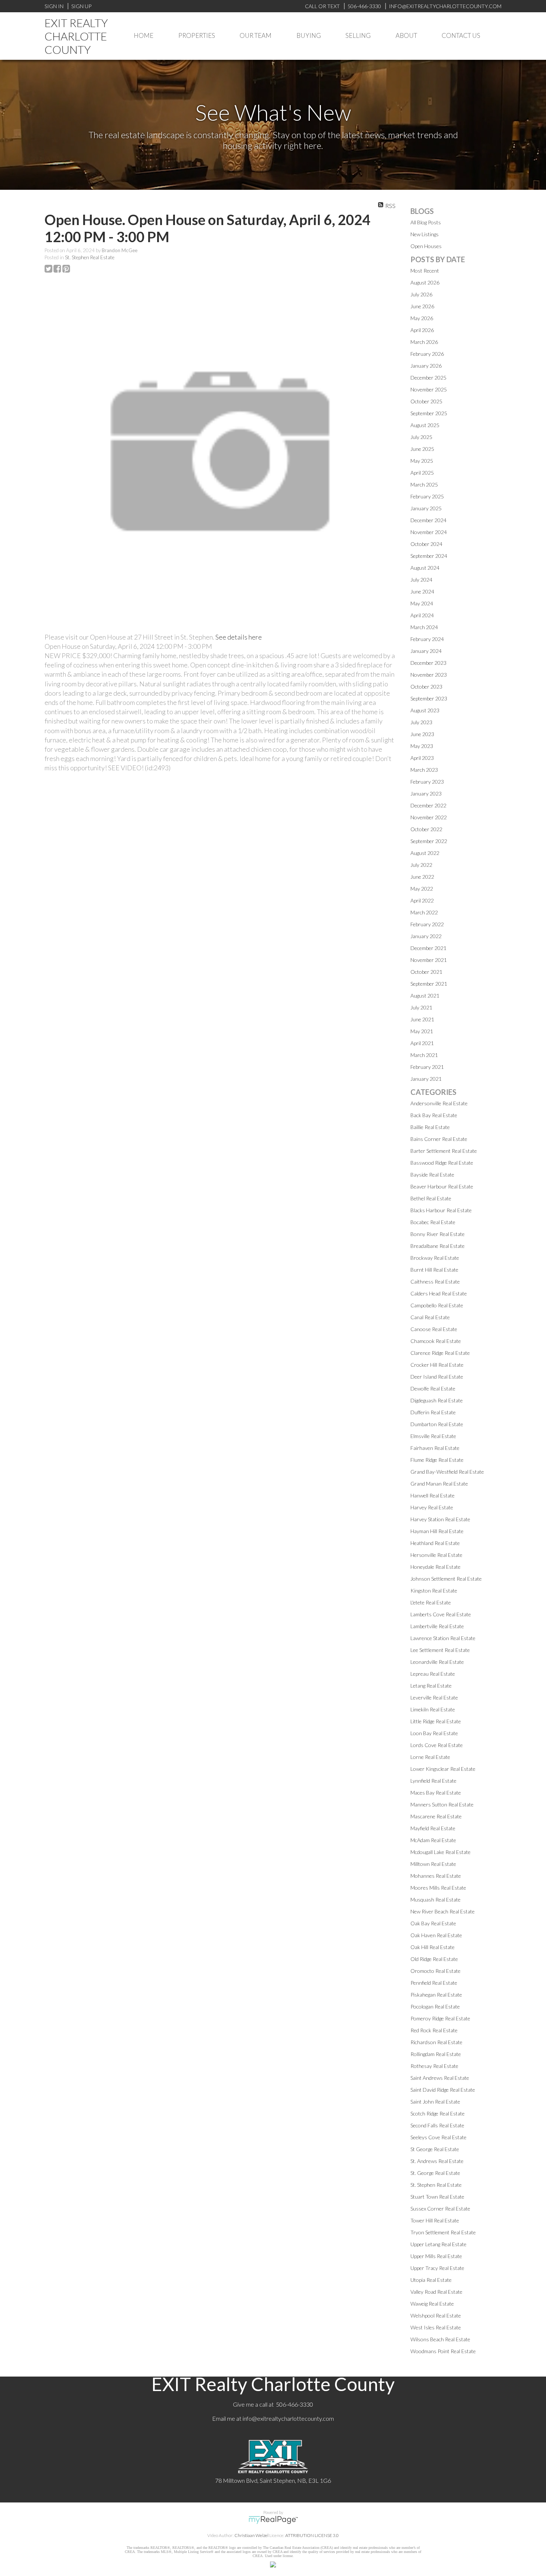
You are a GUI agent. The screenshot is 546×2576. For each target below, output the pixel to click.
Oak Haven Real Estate (436, 1935)
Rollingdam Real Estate (436, 2054)
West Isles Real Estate (436, 2327)
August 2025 (425, 425)
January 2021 (426, 1079)
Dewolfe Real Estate (433, 1388)
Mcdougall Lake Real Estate (441, 1852)
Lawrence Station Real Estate (443, 1638)
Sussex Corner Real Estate (440, 2209)
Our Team (256, 35)
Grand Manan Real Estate (439, 1484)
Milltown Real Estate (433, 1864)
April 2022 (422, 900)
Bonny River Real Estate (438, 1234)
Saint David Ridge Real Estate (443, 2090)
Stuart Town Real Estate (437, 2197)
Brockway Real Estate (435, 1258)
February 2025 (427, 496)
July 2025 (421, 437)
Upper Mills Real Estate (436, 2256)
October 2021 (426, 972)
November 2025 (429, 389)
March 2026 (424, 342)
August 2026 (425, 282)
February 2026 (427, 354)
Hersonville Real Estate (436, 1555)
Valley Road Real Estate (436, 2292)
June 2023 (422, 734)
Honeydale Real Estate (435, 1567)
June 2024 (422, 591)
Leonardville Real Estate (437, 1662)
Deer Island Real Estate (437, 1377)
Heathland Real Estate (435, 1543)
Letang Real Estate (431, 1686)
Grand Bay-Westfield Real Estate (447, 1472)
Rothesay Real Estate (434, 2066)
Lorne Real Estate (430, 1757)
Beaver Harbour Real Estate (442, 1186)
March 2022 (424, 912)
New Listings (425, 234)
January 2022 (426, 936)
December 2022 (428, 805)
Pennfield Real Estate (434, 1983)
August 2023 (425, 710)
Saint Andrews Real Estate (440, 2078)
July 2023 (421, 722)
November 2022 (429, 817)
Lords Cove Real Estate (437, 1745)
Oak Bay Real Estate (433, 1923)
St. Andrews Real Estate (437, 2161)
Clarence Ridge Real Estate (440, 1353)
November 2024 (429, 532)
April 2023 (422, 758)
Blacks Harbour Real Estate (441, 1210)
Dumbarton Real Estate (437, 1424)
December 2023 (428, 663)
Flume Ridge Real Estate (437, 1460)
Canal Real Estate (430, 1317)
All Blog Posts (426, 222)
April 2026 (422, 330)
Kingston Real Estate (434, 1591)
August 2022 (425, 853)
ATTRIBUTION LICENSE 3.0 (312, 2535)
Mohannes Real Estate (436, 1876)
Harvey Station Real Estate (440, 1519)
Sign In (54, 6)
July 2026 (421, 294)
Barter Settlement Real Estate (444, 1151)
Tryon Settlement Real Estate (443, 2232)
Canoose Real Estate (434, 1329)
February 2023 (427, 782)
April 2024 (422, 615)
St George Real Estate (435, 2149)
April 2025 (422, 473)
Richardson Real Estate (436, 2042)
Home (144, 35)
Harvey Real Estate (432, 1507)
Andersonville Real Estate (439, 1103)
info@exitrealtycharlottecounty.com (288, 2418)
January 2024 (426, 651)
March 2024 (424, 627)
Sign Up (81, 6)
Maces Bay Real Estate (436, 1793)
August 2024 (425, 568)
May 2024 (422, 603)
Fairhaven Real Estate (435, 1448)
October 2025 (426, 401)
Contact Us (461, 35)
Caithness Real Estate (435, 1282)
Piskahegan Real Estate (436, 1995)
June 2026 (422, 306)
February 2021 (427, 1067)
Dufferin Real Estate (433, 1412)
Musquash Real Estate (435, 1900)
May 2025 (422, 461)
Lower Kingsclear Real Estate (443, 1769)
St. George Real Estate (435, 2173)
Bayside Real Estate (432, 1175)
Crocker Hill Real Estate (437, 1365)
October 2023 (426, 687)
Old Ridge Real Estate (434, 1959)
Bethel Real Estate (431, 1198)
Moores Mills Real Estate (438, 1888)
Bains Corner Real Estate (439, 1139)
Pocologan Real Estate (435, 2006)
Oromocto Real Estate (435, 1971)
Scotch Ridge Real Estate (438, 2113)
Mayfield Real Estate (433, 1828)
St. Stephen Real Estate (90, 257)
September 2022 (429, 841)
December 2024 (428, 520)
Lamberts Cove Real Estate (441, 1614)
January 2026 (426, 366)
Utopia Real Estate (431, 2280)
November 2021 (429, 960)
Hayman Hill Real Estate (437, 1531)
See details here (239, 637)
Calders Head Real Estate (439, 1293)
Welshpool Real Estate (436, 2315)
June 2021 (422, 1019)
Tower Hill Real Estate (435, 2220)
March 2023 (424, 770)
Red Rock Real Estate (434, 2030)
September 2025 (429, 413)
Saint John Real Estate (435, 2102)
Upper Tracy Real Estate (437, 2268)
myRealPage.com (273, 2520)
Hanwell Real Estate (433, 1495)
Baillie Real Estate (430, 1127)
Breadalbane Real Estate (438, 1246)
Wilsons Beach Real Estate (440, 2339)
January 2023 (426, 793)
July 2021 (421, 1007)
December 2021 (428, 948)
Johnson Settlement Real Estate (446, 1579)
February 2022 (427, 924)
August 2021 (425, 996)
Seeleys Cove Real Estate (438, 2137)
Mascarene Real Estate (436, 1816)
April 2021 (422, 1043)
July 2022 (421, 865)
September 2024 (429, 556)
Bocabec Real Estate (433, 1222)
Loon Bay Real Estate (434, 1733)
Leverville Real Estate (434, 1697)
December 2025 (428, 378)
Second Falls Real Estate (437, 2125)
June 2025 (422, 449)
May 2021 (422, 1031)
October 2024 (426, 544)
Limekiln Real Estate (433, 1709)
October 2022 (426, 829)
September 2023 (429, 698)
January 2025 (426, 508)
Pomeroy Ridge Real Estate (440, 2018)
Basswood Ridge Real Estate (442, 1163)
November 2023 (429, 675)
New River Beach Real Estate (443, 1911)
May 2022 (422, 889)
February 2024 (427, 639)
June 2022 (422, 877)
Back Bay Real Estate (434, 1115)
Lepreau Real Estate (433, 1674)
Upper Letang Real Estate (438, 2244)
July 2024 (421, 580)
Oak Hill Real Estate (433, 1947)
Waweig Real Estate (432, 2304)
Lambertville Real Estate (437, 1626)
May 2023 (422, 746)
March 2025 (424, 484)
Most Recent (425, 271)
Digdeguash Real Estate (437, 1400)
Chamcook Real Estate (436, 1341)
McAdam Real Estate (433, 1840)
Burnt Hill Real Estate (434, 1270)
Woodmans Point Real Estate (443, 2351)
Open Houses (426, 246)
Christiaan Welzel (251, 2535)
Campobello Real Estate (437, 1305)
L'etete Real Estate (431, 1602)
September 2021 (429, 984)
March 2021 (424, 1055)
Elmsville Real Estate (433, 1436)
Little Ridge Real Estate (436, 1721)
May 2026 (422, 318)
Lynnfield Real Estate (433, 1781)
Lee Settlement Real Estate (440, 1650)
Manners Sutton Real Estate (442, 1804)
